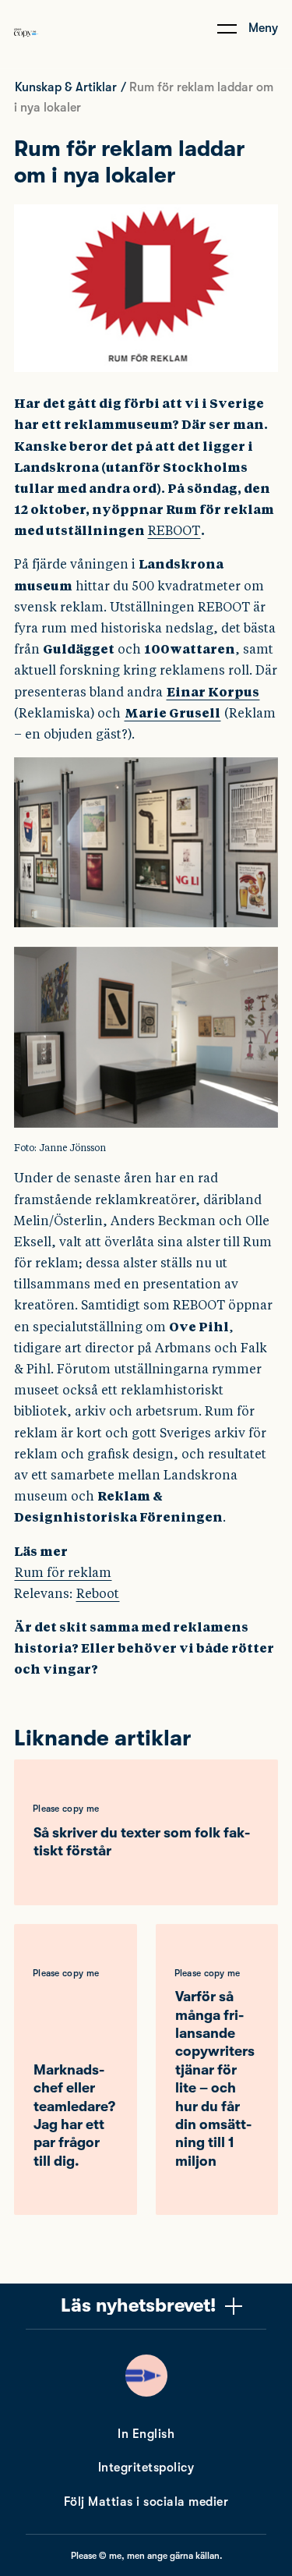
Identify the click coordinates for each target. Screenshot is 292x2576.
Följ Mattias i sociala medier (146, 2502)
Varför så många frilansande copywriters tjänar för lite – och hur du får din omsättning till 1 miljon (215, 2079)
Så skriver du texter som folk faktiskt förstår (142, 1842)
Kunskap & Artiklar (66, 87)
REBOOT (174, 531)
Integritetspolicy (146, 2468)
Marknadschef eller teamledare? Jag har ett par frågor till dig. (74, 2115)
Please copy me (66, 1809)
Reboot (98, 1594)
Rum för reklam (63, 1573)
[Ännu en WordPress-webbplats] (26, 49)
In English (146, 2434)
